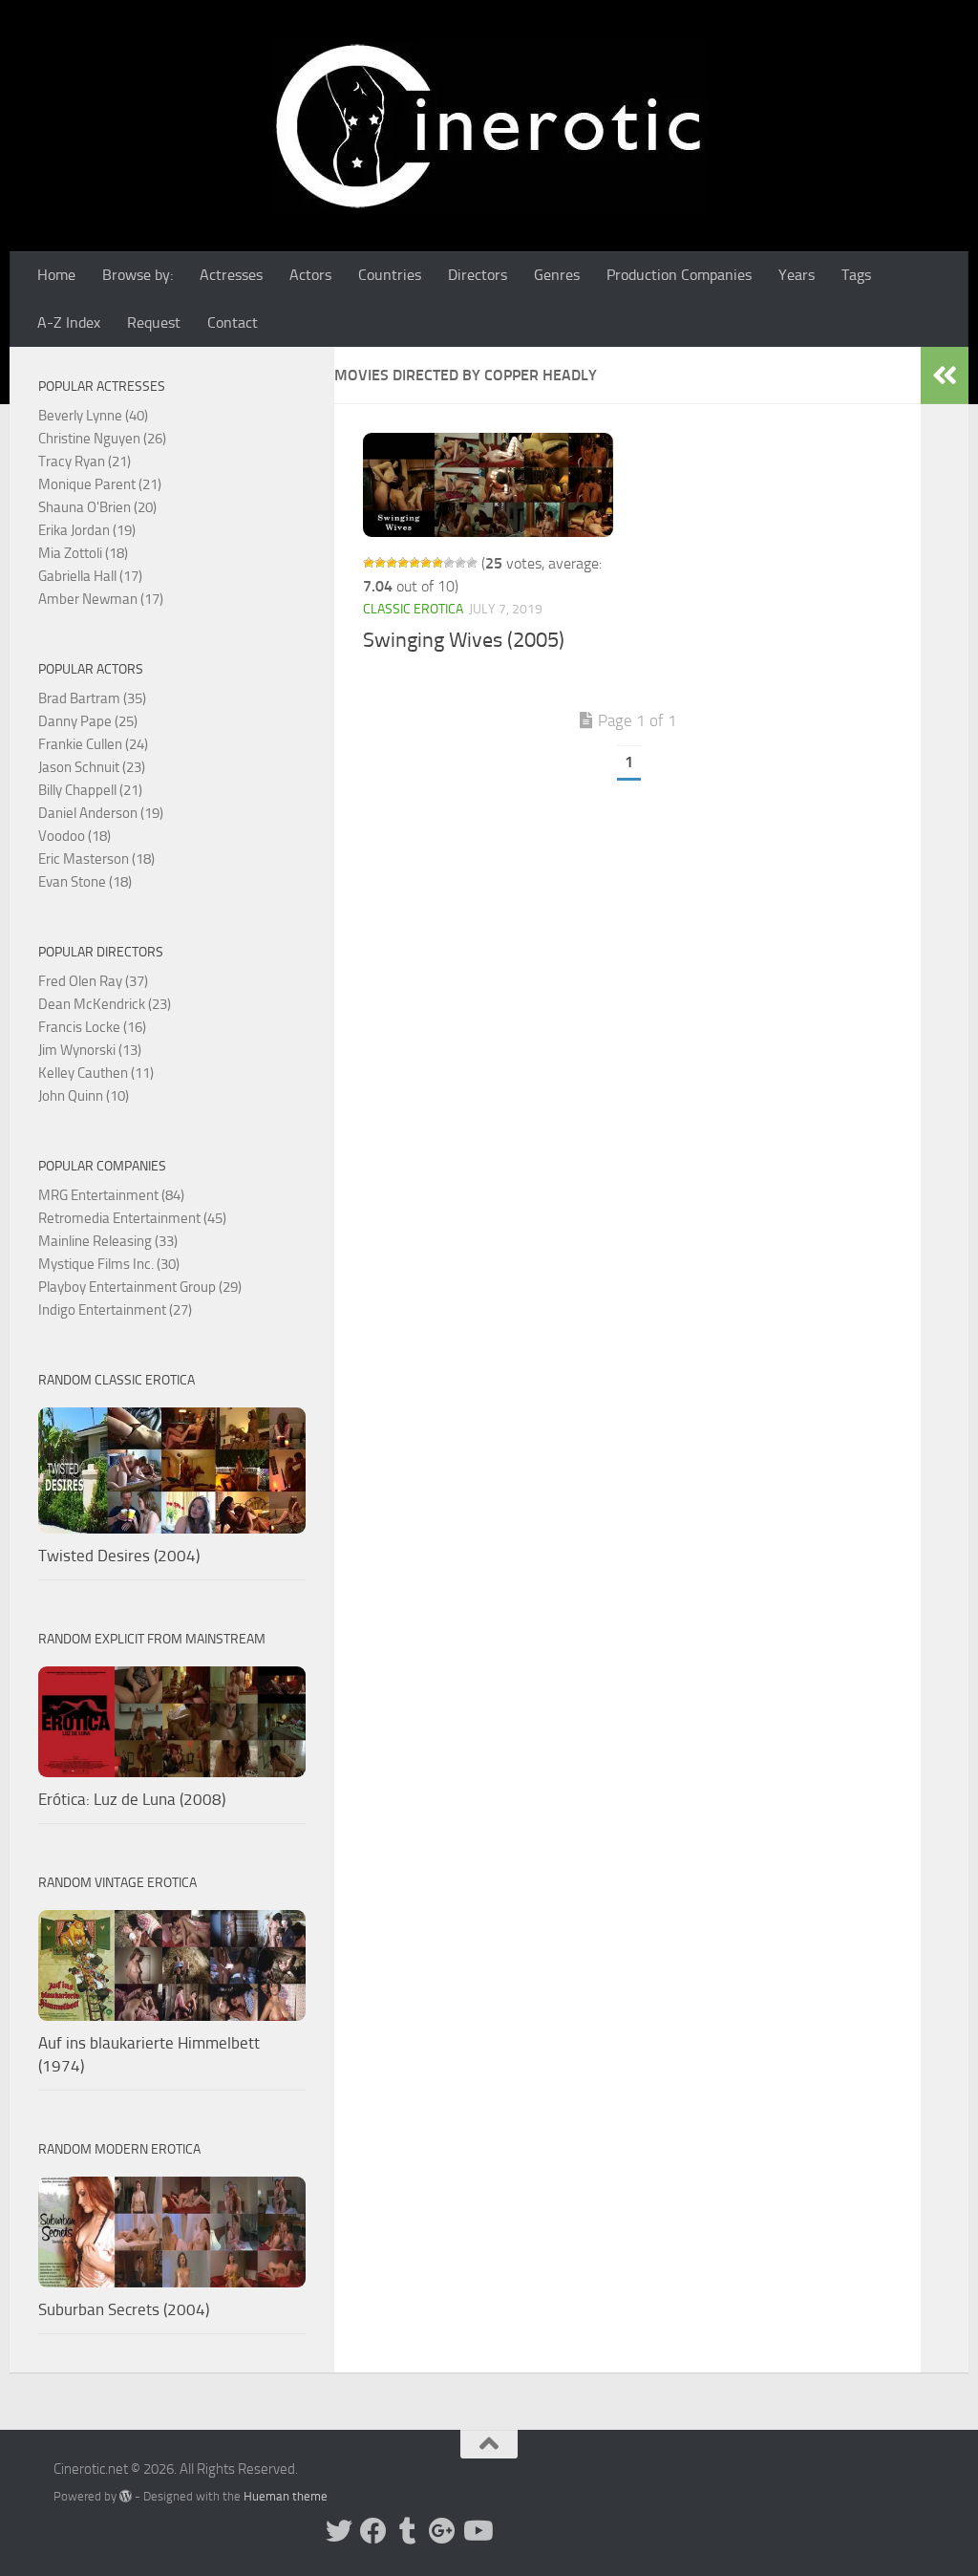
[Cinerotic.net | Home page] (489, 126)
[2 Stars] (380, 563)
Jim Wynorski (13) (90, 1050)
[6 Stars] (426, 563)
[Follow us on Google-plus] (442, 2531)
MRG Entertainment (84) (111, 1195)
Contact (233, 322)
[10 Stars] (472, 563)
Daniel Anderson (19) (101, 813)
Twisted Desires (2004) (119, 1556)
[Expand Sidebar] (945, 376)
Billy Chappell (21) (90, 790)
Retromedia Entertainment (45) (132, 1218)
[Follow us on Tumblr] (408, 2531)
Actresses (231, 275)
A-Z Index (69, 322)
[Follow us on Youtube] (477, 2531)
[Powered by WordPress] (126, 2496)
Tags (856, 275)
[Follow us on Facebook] (373, 2531)
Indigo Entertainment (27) (115, 1310)
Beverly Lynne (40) (93, 416)
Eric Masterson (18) (96, 859)
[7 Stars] (437, 563)
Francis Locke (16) (92, 1027)
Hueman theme (286, 2496)
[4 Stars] (403, 563)
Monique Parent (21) (100, 484)
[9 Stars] (460, 563)
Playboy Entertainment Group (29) (140, 1287)
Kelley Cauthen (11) (96, 1073)
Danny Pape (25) (88, 721)
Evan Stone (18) (85, 882)
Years (797, 275)
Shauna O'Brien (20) (97, 507)
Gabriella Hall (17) (90, 576)
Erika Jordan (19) (87, 530)
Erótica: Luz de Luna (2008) (132, 1799)
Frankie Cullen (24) (93, 744)
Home (56, 275)
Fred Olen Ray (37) (93, 981)
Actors (310, 275)
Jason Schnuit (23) (92, 767)
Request (154, 322)
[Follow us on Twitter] (339, 2531)
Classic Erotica (413, 609)
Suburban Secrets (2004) (124, 2309)
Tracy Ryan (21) (85, 462)
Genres (557, 275)
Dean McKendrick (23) (105, 1004)
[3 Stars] (392, 563)
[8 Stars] (449, 563)
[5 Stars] (415, 563)
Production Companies (679, 275)
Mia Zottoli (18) (83, 553)
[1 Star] (369, 563)
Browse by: (138, 275)
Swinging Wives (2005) (464, 640)
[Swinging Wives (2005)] (488, 485)
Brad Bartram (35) (92, 698)
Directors (478, 275)
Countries (390, 275)
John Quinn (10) (84, 1096)
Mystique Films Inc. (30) (109, 1264)
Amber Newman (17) (101, 599)
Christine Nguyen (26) (102, 439)
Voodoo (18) (74, 836)
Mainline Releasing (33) (108, 1241)
